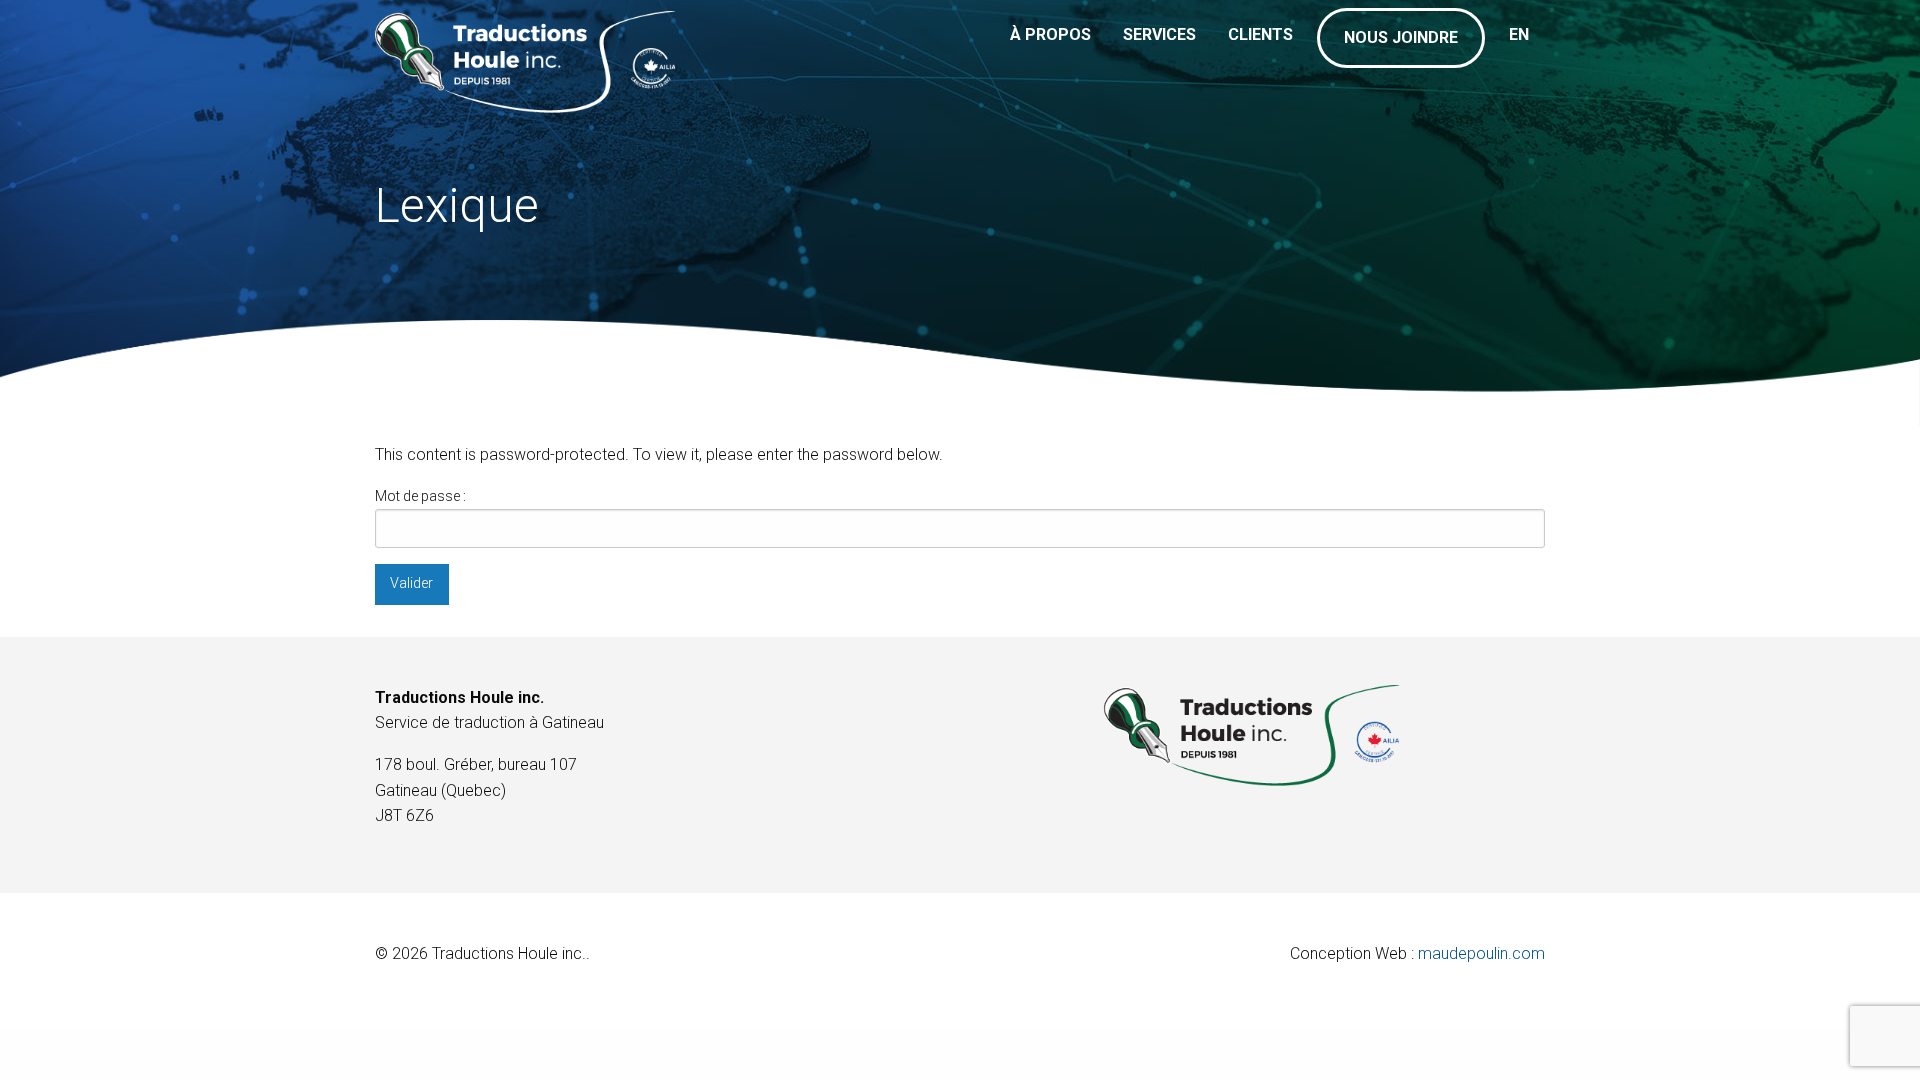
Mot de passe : (420, 496)
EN (1519, 34)
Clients (1260, 34)
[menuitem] (1050, 50)
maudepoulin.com (1481, 953)
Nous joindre (1401, 37)
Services (1159, 34)
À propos (1050, 34)
